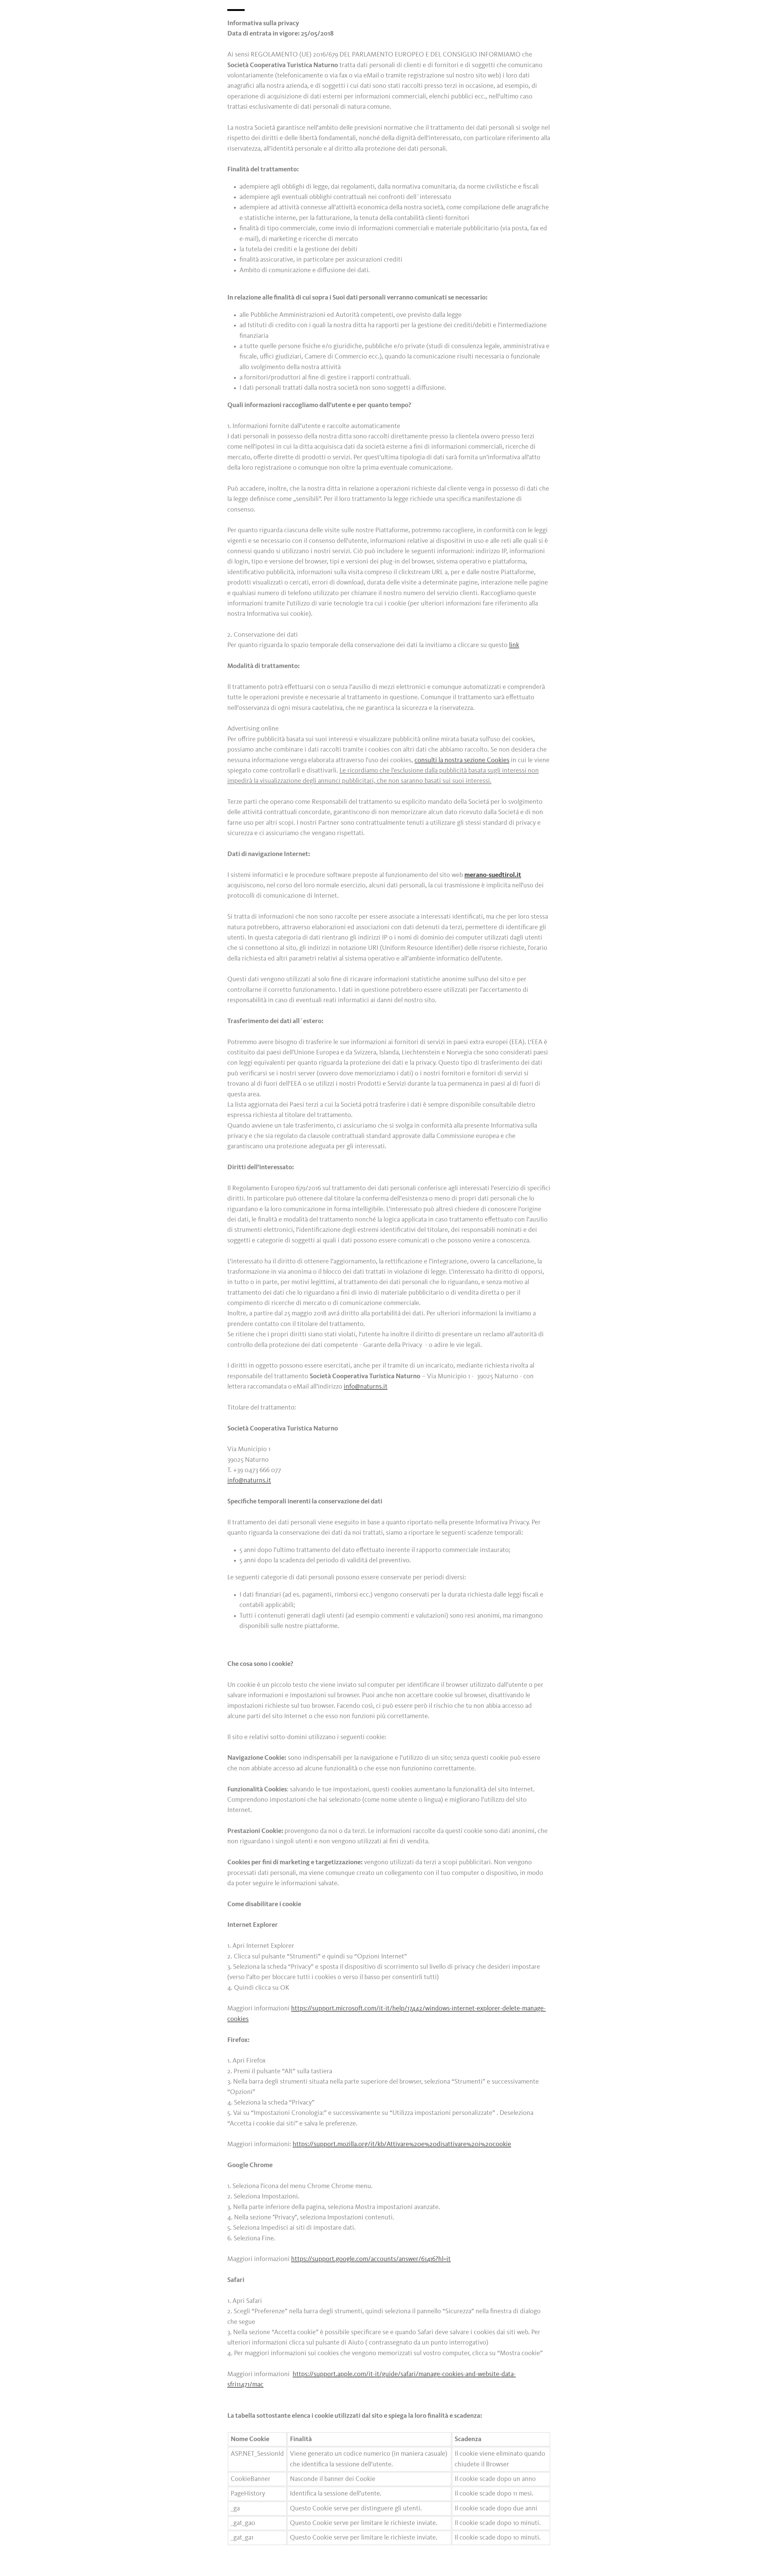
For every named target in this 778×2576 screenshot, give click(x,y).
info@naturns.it (366, 1387)
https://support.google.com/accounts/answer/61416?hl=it (371, 2259)
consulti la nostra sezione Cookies (462, 760)
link (514, 645)
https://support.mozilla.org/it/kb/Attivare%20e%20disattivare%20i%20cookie (402, 2144)
